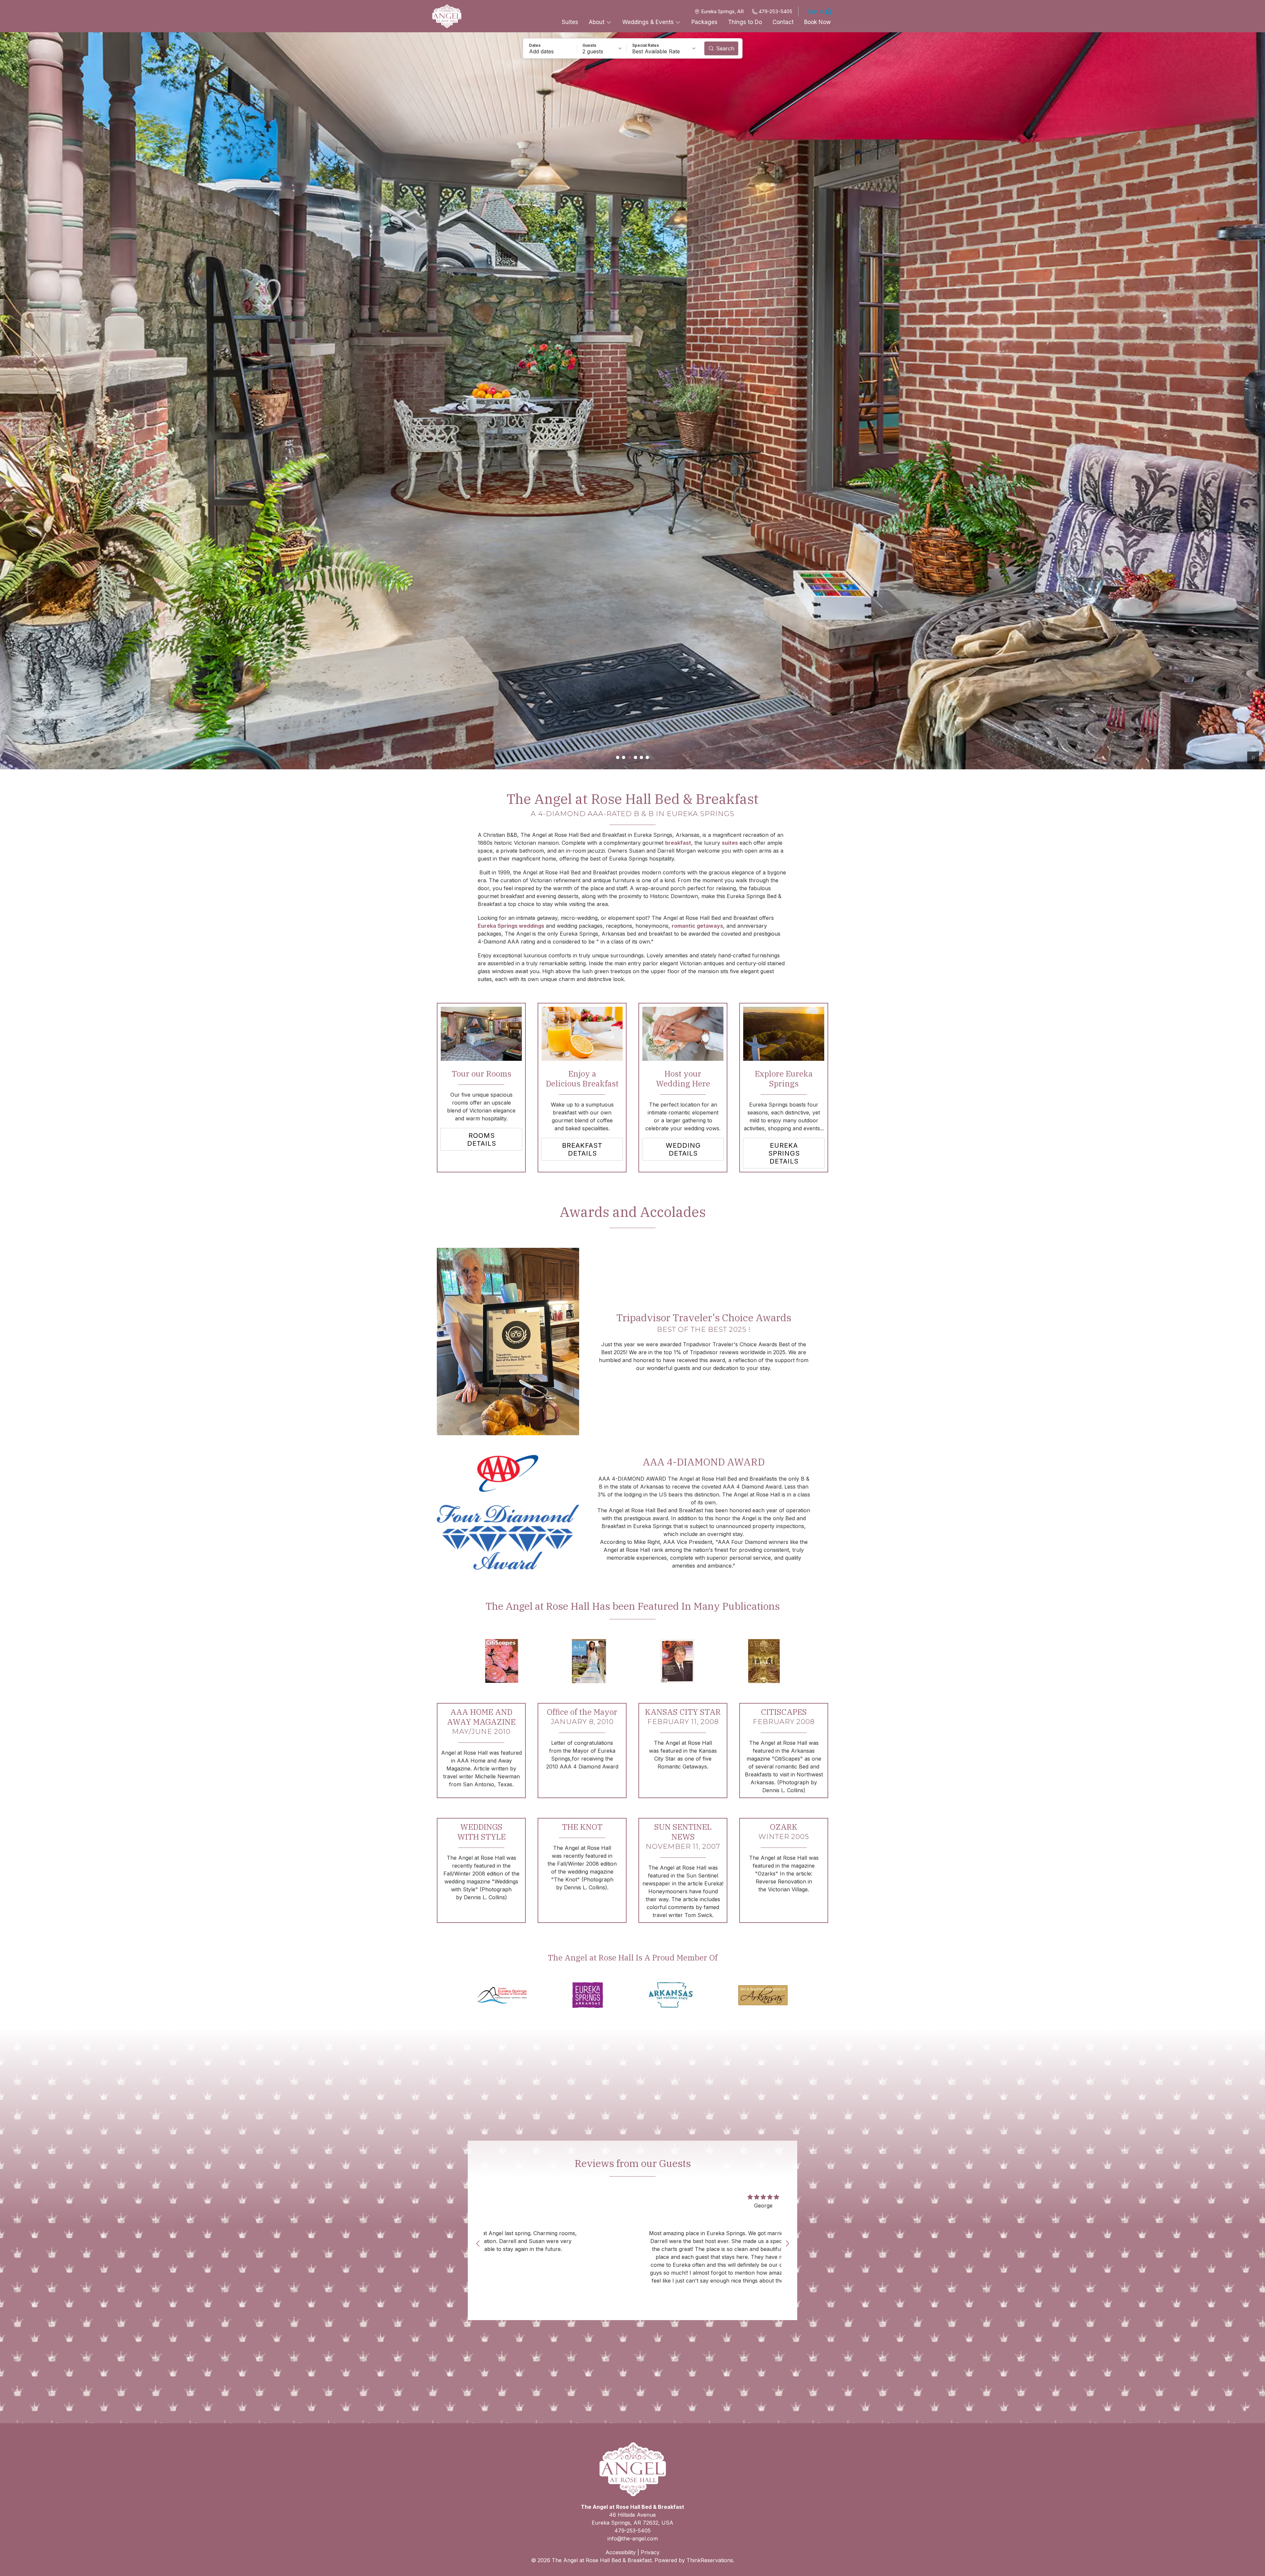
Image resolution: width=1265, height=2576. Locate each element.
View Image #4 (635, 757)
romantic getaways (697, 926)
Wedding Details (683, 1149)
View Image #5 (641, 757)
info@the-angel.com (633, 2538)
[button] (550, 48)
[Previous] (478, 2243)
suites (730, 843)
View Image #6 (647, 757)
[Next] (787, 2243)
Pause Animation (1253, 757)
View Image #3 (630, 757)
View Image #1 (618, 757)
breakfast (678, 843)
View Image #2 (624, 757)
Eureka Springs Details (784, 1153)
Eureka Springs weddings (511, 926)
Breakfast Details (582, 1149)
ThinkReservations (710, 2560)
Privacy (650, 2552)
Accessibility (621, 2552)
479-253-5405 (775, 11)
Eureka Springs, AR (722, 11)
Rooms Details (482, 1139)
